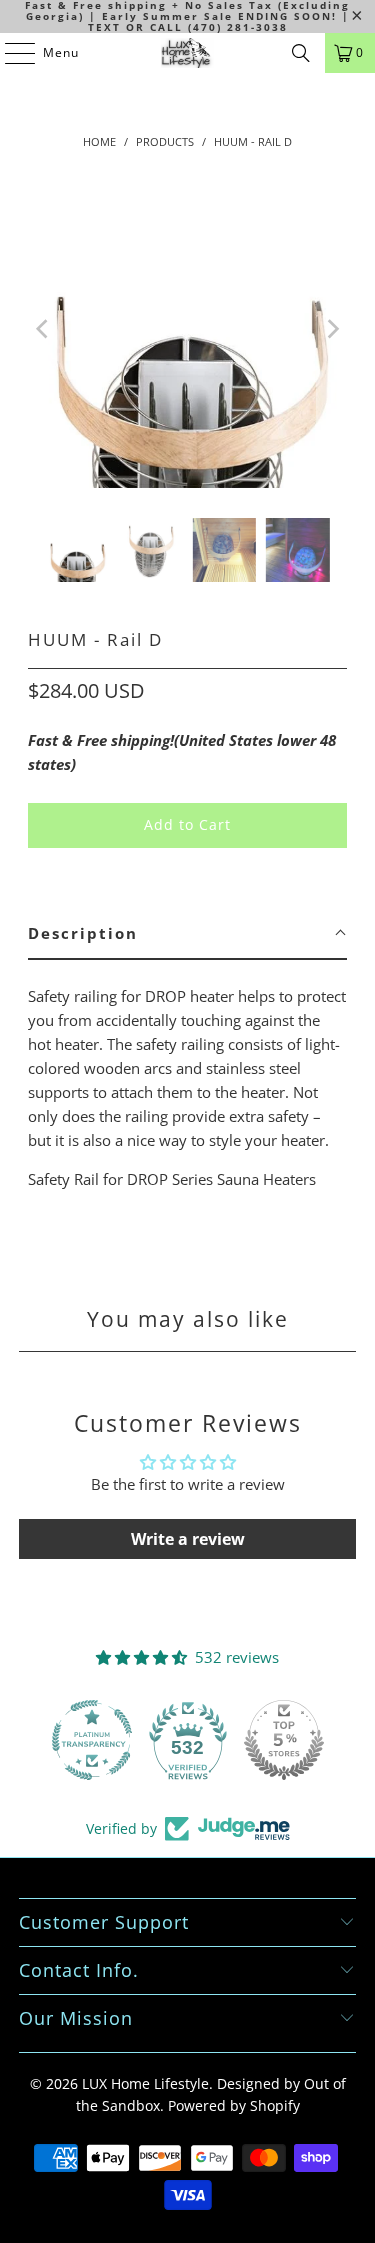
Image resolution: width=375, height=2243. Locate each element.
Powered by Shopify (234, 2105)
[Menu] (10, 53)
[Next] (332, 329)
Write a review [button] (188, 1539)
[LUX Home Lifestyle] (188, 53)
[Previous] (43, 329)
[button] (187, 934)
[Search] (301, 53)
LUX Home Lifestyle (145, 2083)
